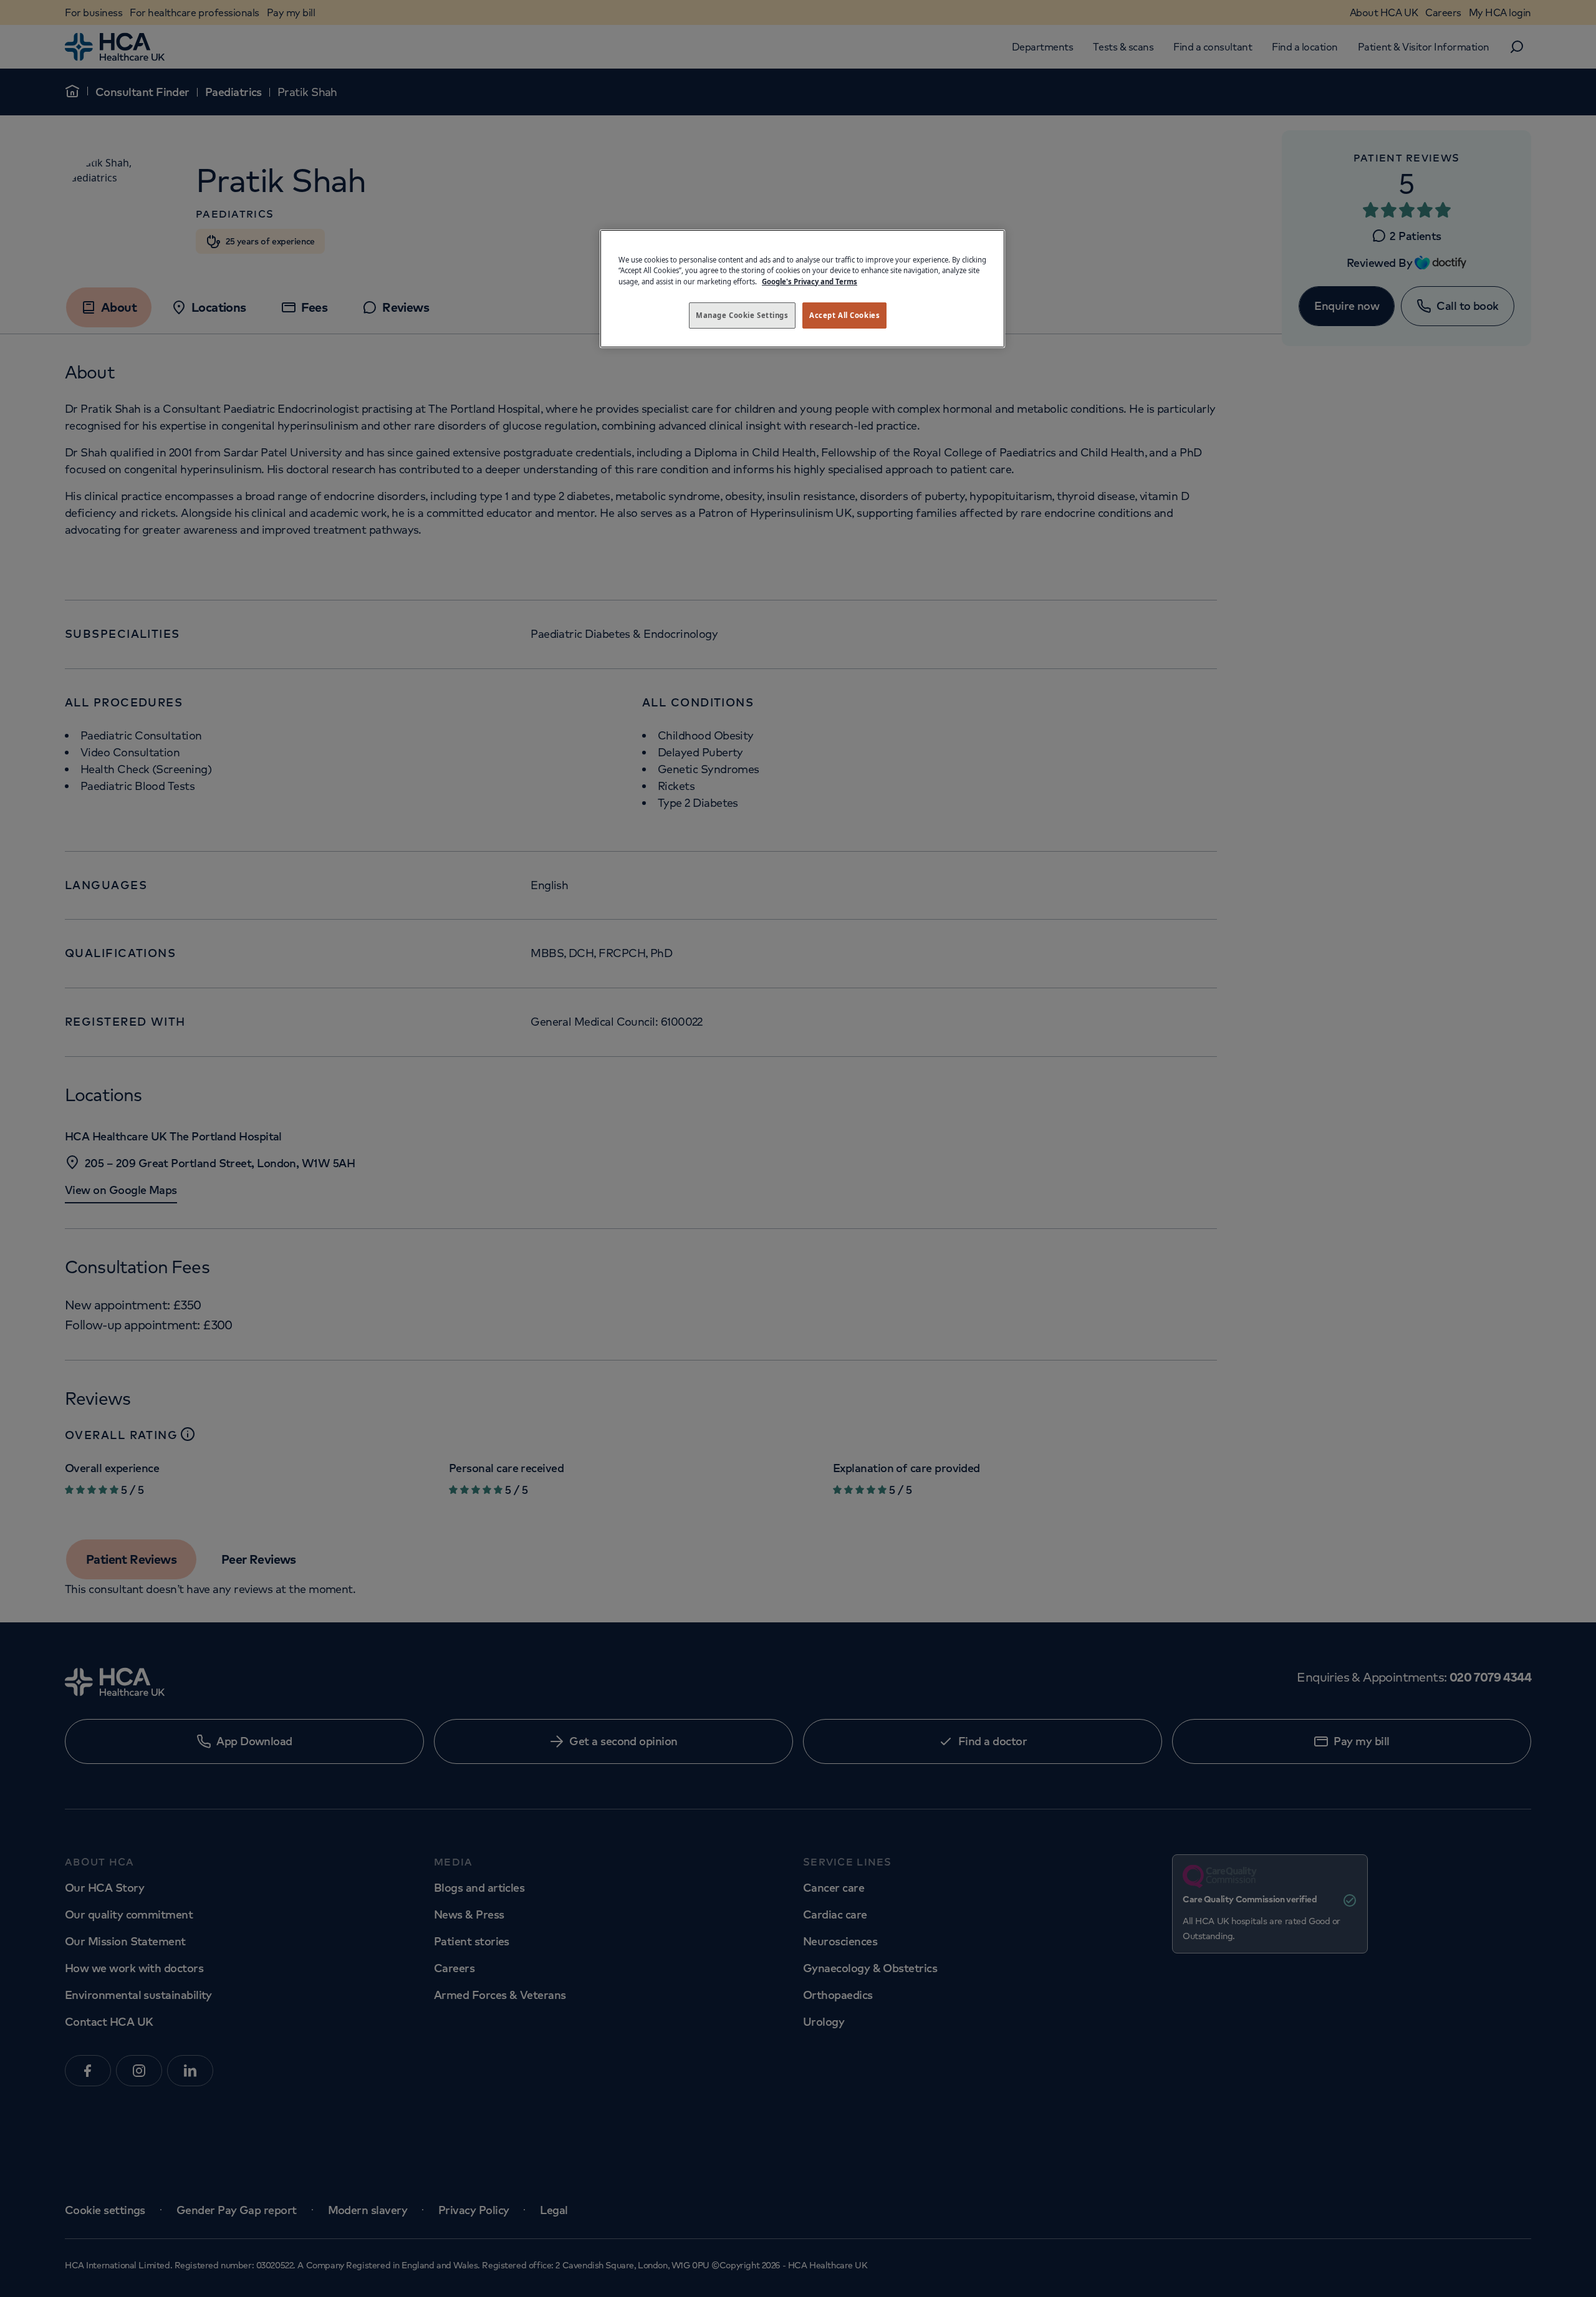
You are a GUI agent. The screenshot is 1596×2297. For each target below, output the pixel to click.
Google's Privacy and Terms (810, 282)
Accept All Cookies (844, 315)
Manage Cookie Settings (742, 315)
